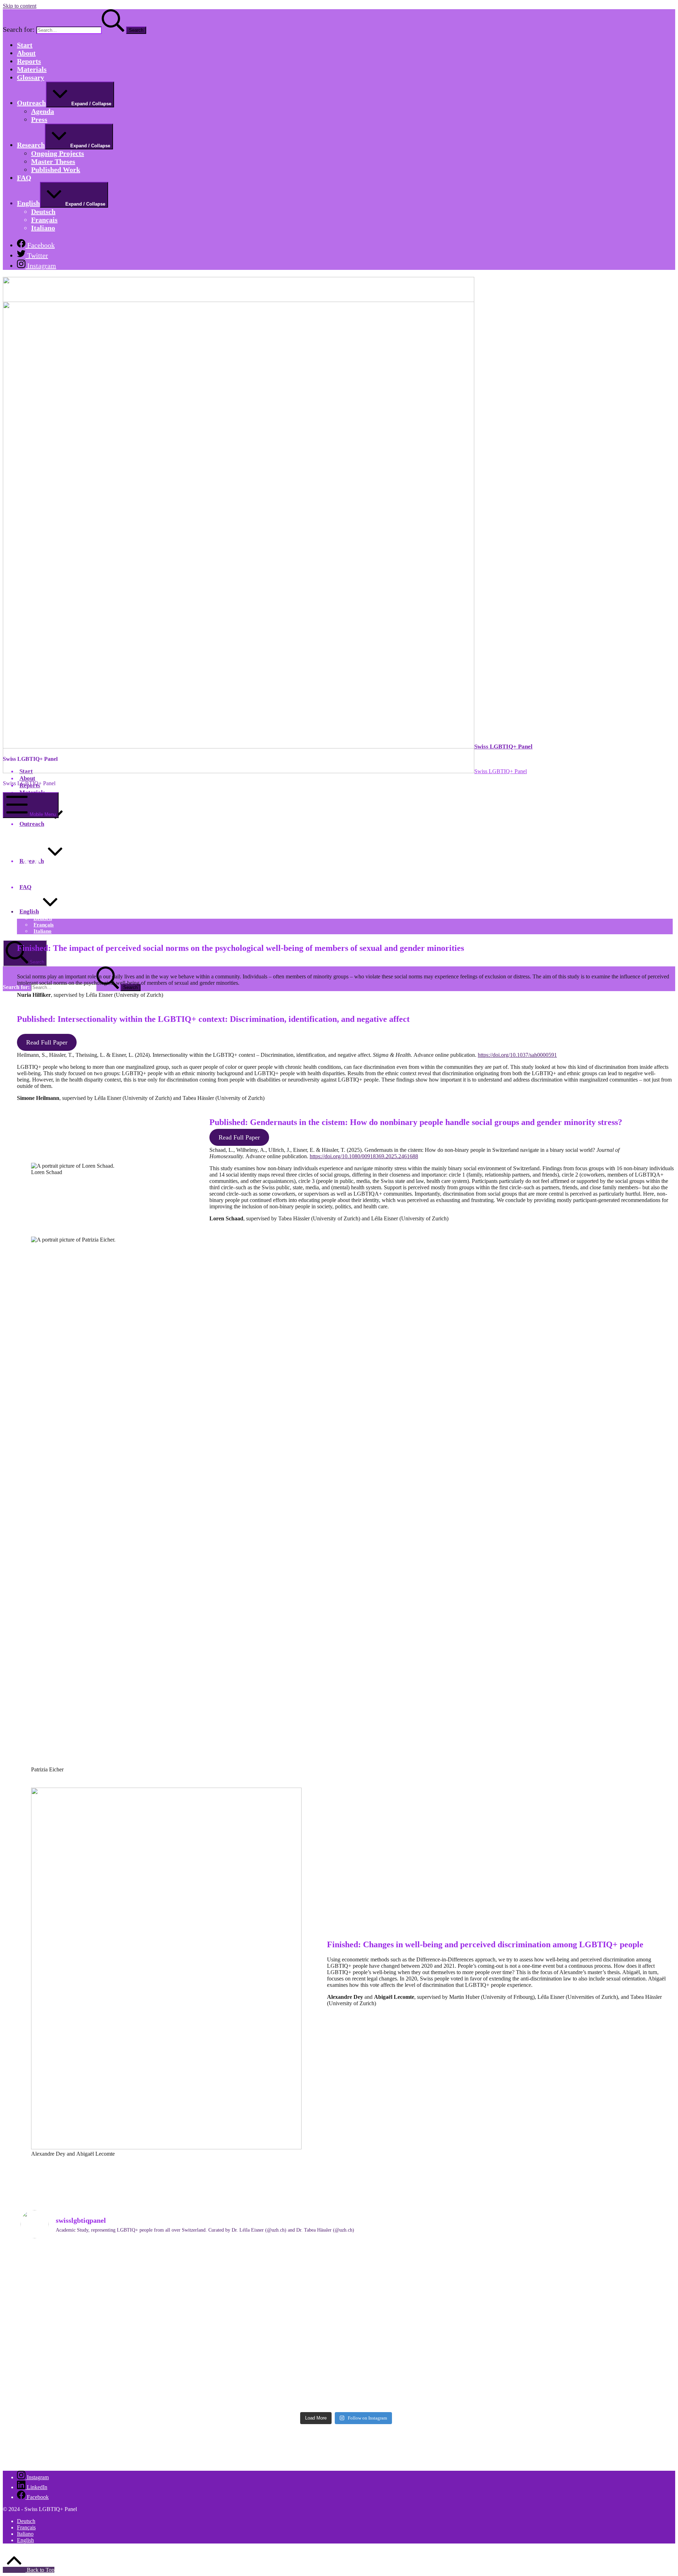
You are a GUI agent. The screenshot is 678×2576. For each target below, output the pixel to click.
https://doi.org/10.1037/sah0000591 (517, 1055)
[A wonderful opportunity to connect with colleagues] (510, 2380)
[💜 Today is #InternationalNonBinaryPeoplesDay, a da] (182, 2374)
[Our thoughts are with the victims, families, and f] (182, 2320)
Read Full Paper (47, 1042)
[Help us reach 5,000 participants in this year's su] (510, 2318)
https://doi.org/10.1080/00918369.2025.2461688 (364, 1156)
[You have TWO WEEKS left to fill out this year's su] (182, 2266)
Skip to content (20, 6)
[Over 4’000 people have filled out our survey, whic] (510, 2263)
